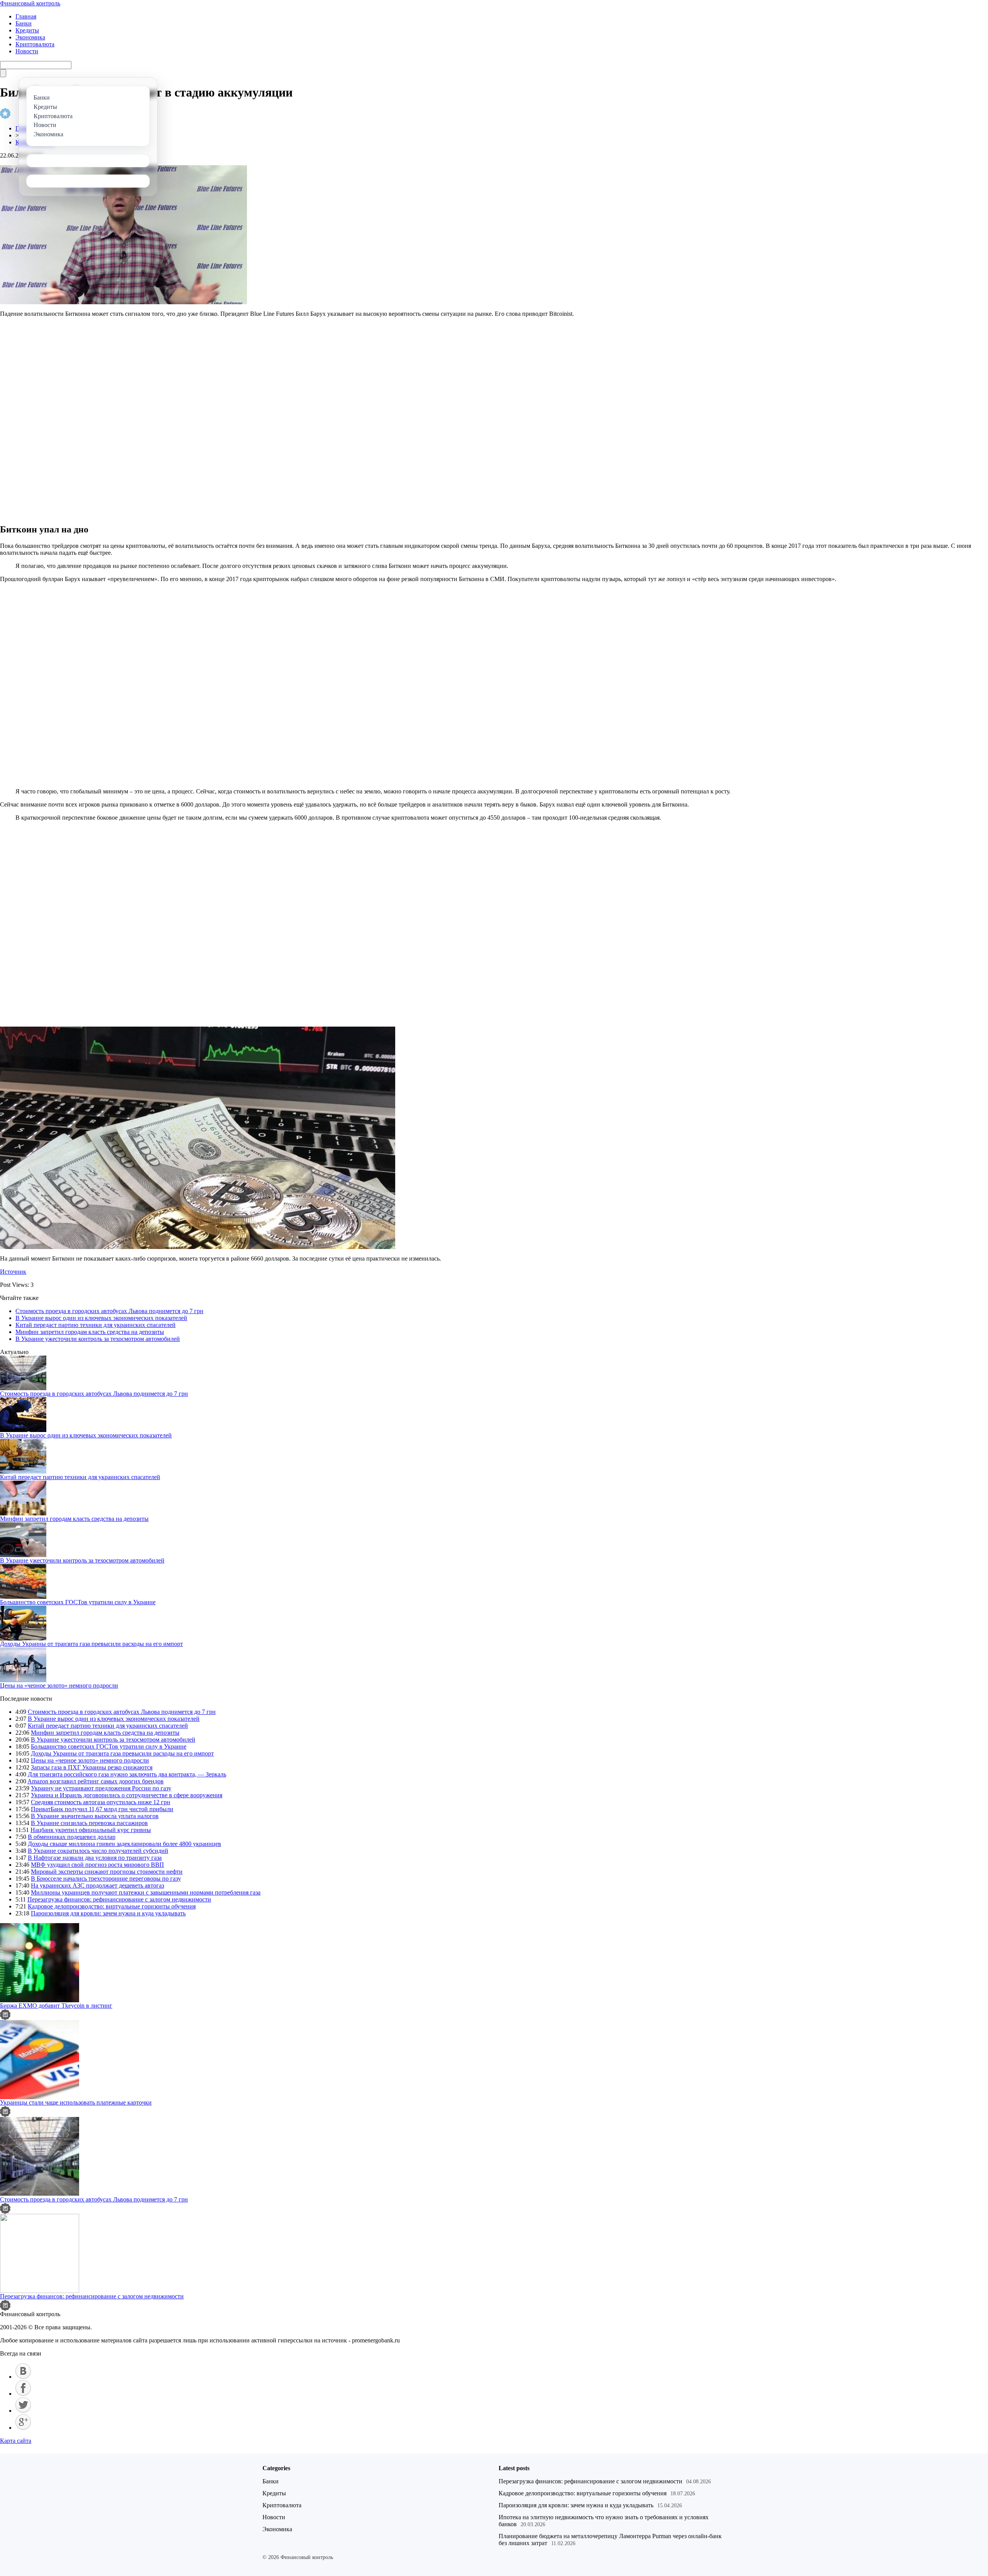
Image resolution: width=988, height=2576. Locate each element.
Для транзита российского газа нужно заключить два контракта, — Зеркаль (127, 1774)
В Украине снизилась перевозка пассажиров (89, 1823)
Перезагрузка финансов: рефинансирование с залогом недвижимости (119, 1899)
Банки (24, 23)
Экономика (30, 37)
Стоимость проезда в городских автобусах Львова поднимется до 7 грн (109, 1311)
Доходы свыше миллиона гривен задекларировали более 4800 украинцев (124, 1844)
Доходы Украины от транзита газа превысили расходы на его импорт (91, 1644)
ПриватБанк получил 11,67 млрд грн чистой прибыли (102, 1809)
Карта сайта (16, 2441)
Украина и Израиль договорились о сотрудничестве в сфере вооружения (127, 1795)
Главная (26, 16)
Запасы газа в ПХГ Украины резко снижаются (92, 1767)
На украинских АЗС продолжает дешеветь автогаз (97, 1885)
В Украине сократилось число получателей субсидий (98, 1851)
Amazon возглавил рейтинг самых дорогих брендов (96, 1781)
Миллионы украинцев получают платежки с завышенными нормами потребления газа (146, 1892)
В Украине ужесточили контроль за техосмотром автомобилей (98, 1339)
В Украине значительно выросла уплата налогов (95, 1816)
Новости (27, 51)
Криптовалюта (35, 44)
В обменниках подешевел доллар (72, 1837)
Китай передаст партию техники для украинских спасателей (96, 1325)
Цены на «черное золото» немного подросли (59, 1685)
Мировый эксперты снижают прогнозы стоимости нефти (107, 1872)
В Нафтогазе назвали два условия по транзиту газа (95, 1858)
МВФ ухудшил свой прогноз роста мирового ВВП (97, 1865)
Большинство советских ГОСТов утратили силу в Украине (78, 1602)
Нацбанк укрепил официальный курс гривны (91, 1830)
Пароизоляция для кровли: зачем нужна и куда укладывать (108, 1913)
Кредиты (27, 30)
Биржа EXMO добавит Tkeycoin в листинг (56, 2006)
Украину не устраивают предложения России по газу (101, 1788)
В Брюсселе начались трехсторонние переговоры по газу (106, 1879)
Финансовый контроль (30, 3)
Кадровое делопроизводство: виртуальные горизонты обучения (112, 1906)
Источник (13, 1272)
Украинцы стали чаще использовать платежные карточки (76, 2102)
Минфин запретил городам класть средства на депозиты (90, 1332)
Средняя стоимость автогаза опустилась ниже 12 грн (101, 1802)
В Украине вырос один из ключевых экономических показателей (101, 1318)
